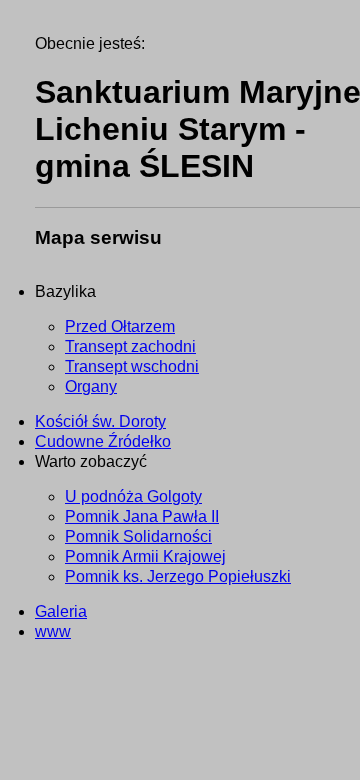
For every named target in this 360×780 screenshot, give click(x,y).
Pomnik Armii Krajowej (145, 556)
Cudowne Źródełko (103, 441)
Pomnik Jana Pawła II (142, 516)
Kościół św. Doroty (100, 421)
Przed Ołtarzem (120, 326)
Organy (91, 386)
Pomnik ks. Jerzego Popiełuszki (178, 576)
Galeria (61, 611)
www (53, 631)
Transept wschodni (132, 366)
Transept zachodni (130, 346)
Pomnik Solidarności (138, 536)
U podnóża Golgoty (133, 496)
